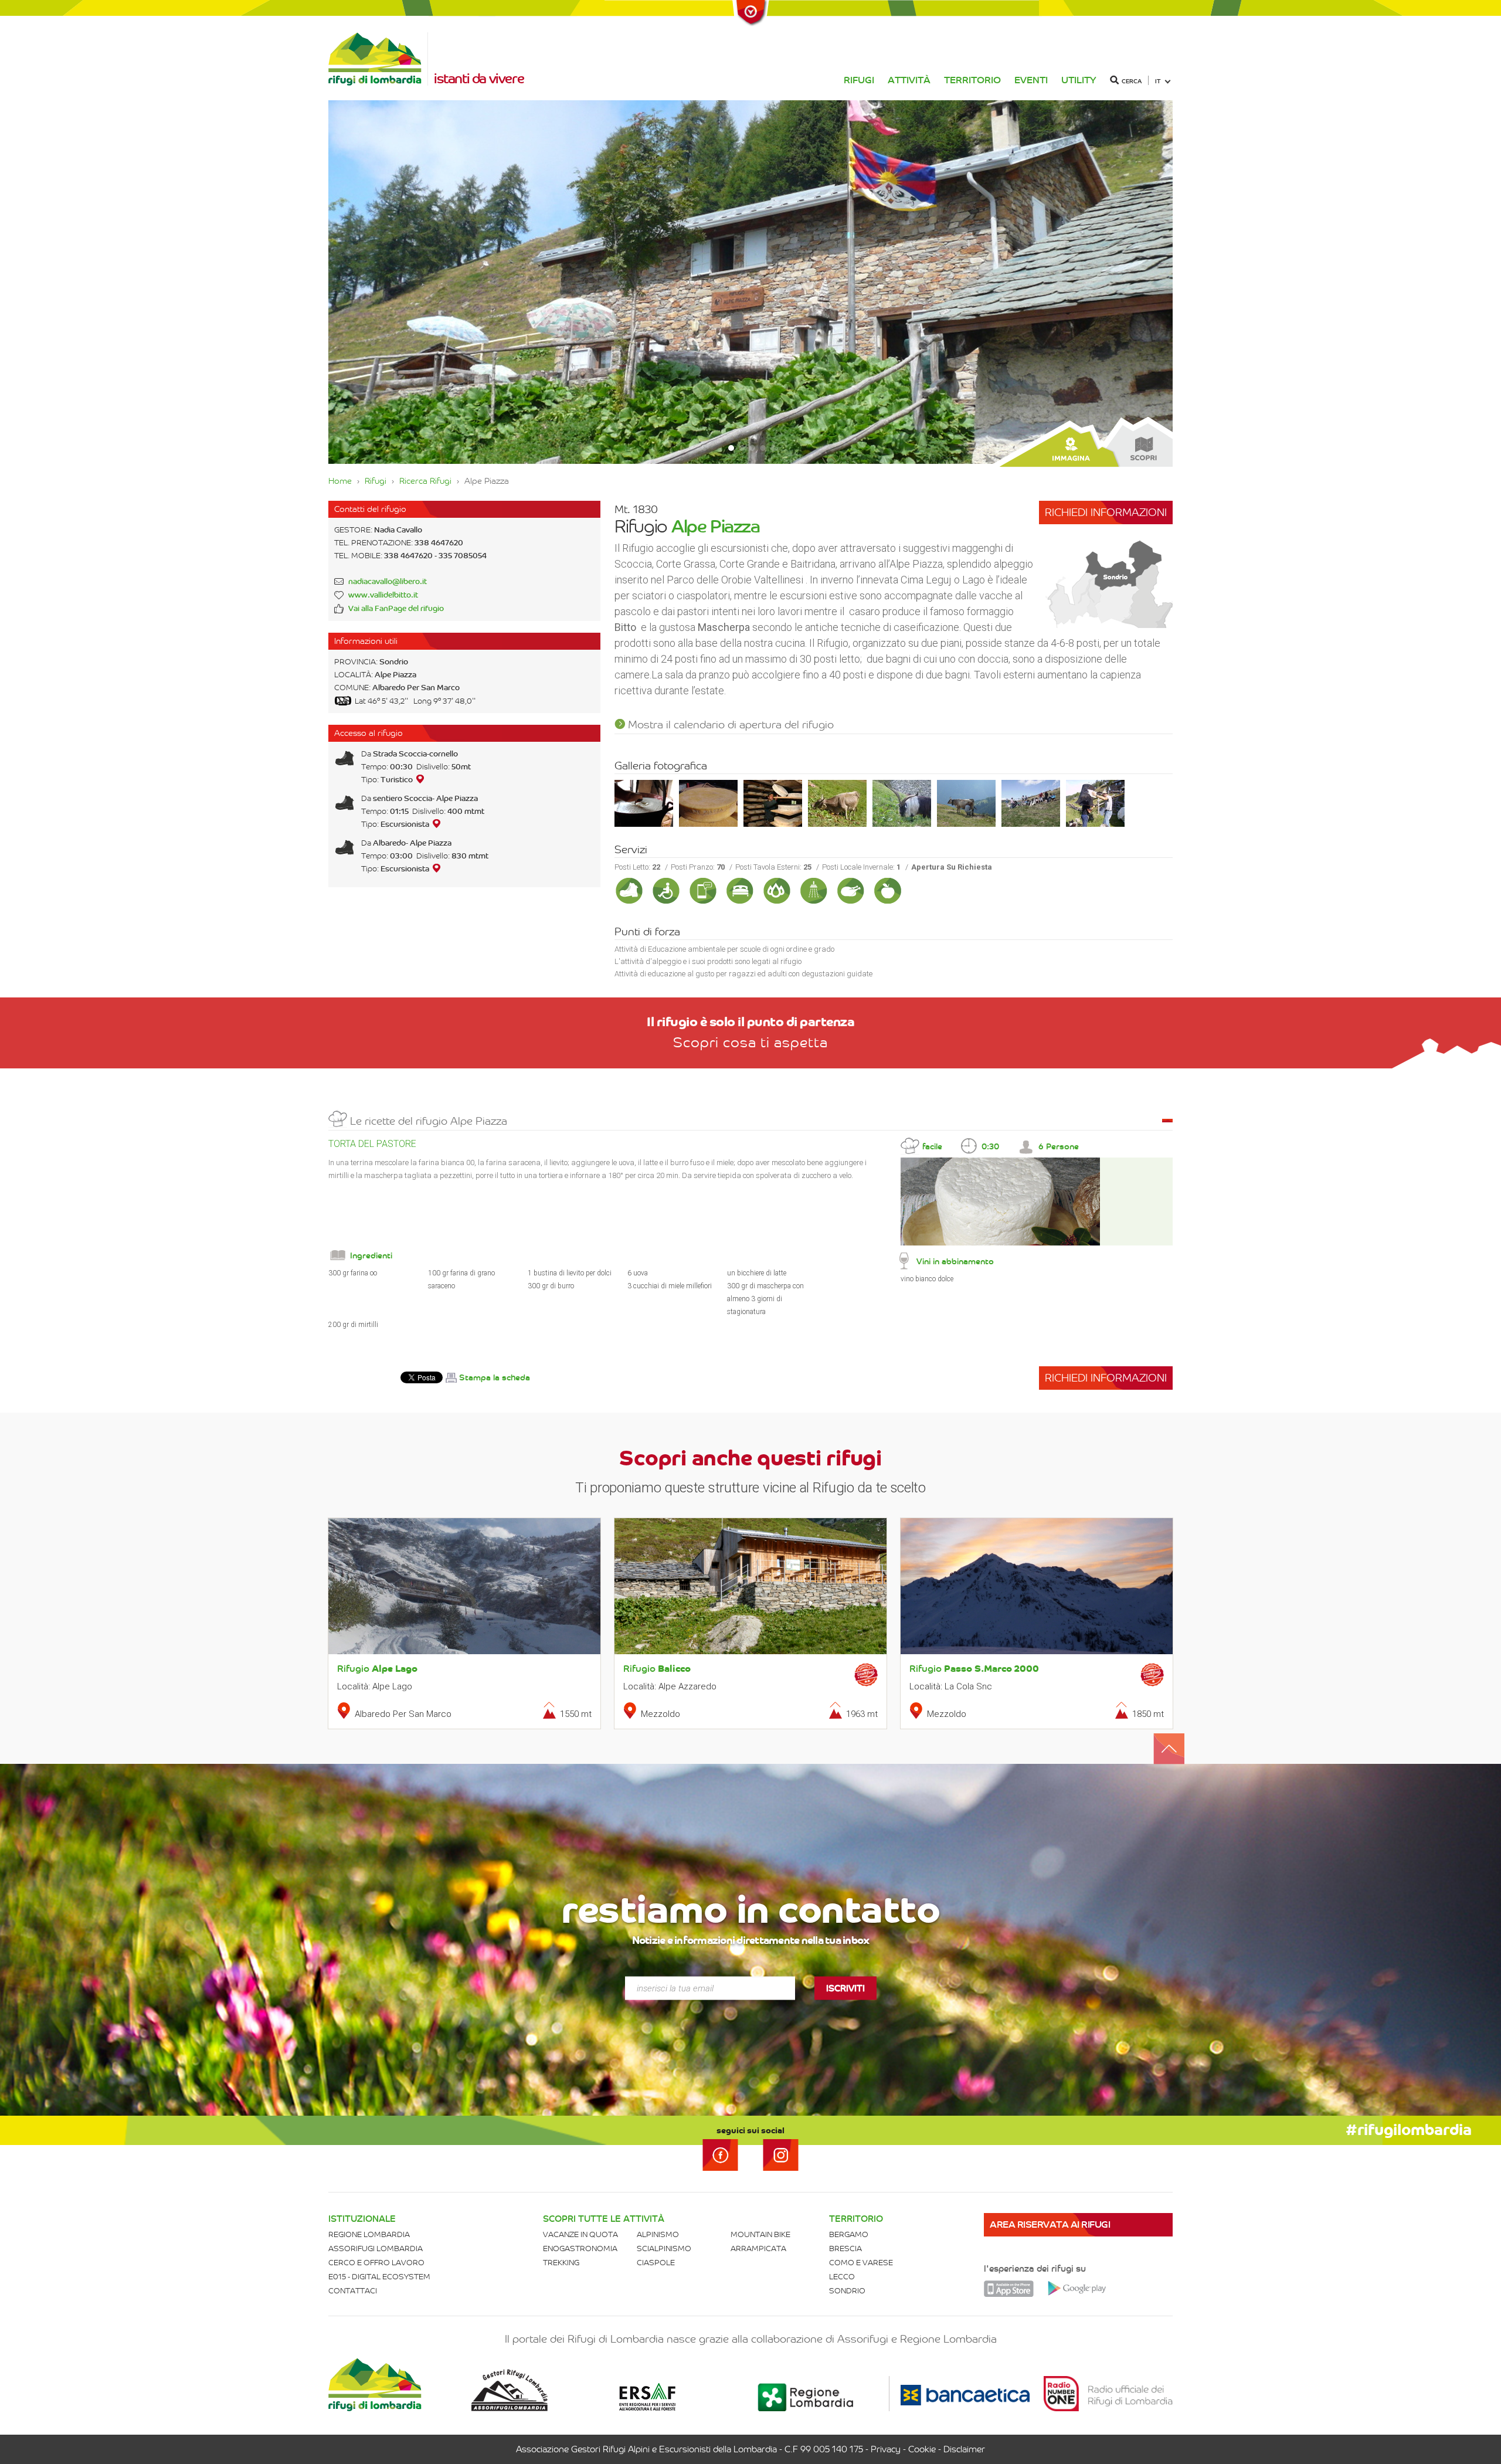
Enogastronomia (580, 2249)
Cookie (922, 2449)
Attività (909, 80)
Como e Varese (861, 2263)
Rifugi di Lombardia (378, 59)
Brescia (845, 2249)
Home (340, 481)
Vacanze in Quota (580, 2234)
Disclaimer (964, 2449)
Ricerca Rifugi (425, 481)
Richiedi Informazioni (1106, 512)
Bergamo (849, 2234)
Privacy (886, 2449)
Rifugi (859, 80)
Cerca (1132, 81)
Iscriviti (845, 1988)
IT (1158, 81)
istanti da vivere (479, 79)
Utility (1079, 80)
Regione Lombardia (369, 2234)
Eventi (1031, 80)
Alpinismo (658, 2234)
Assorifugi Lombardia (376, 2249)
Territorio (972, 80)
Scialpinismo (664, 2249)
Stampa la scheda (495, 1378)
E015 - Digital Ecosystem (379, 2277)
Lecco (842, 2277)
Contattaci (353, 2291)
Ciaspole (656, 2263)
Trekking (561, 2263)
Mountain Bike (760, 2234)
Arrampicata (758, 2249)
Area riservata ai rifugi (1050, 2224)
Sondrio (847, 2291)
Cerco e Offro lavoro (376, 2263)
